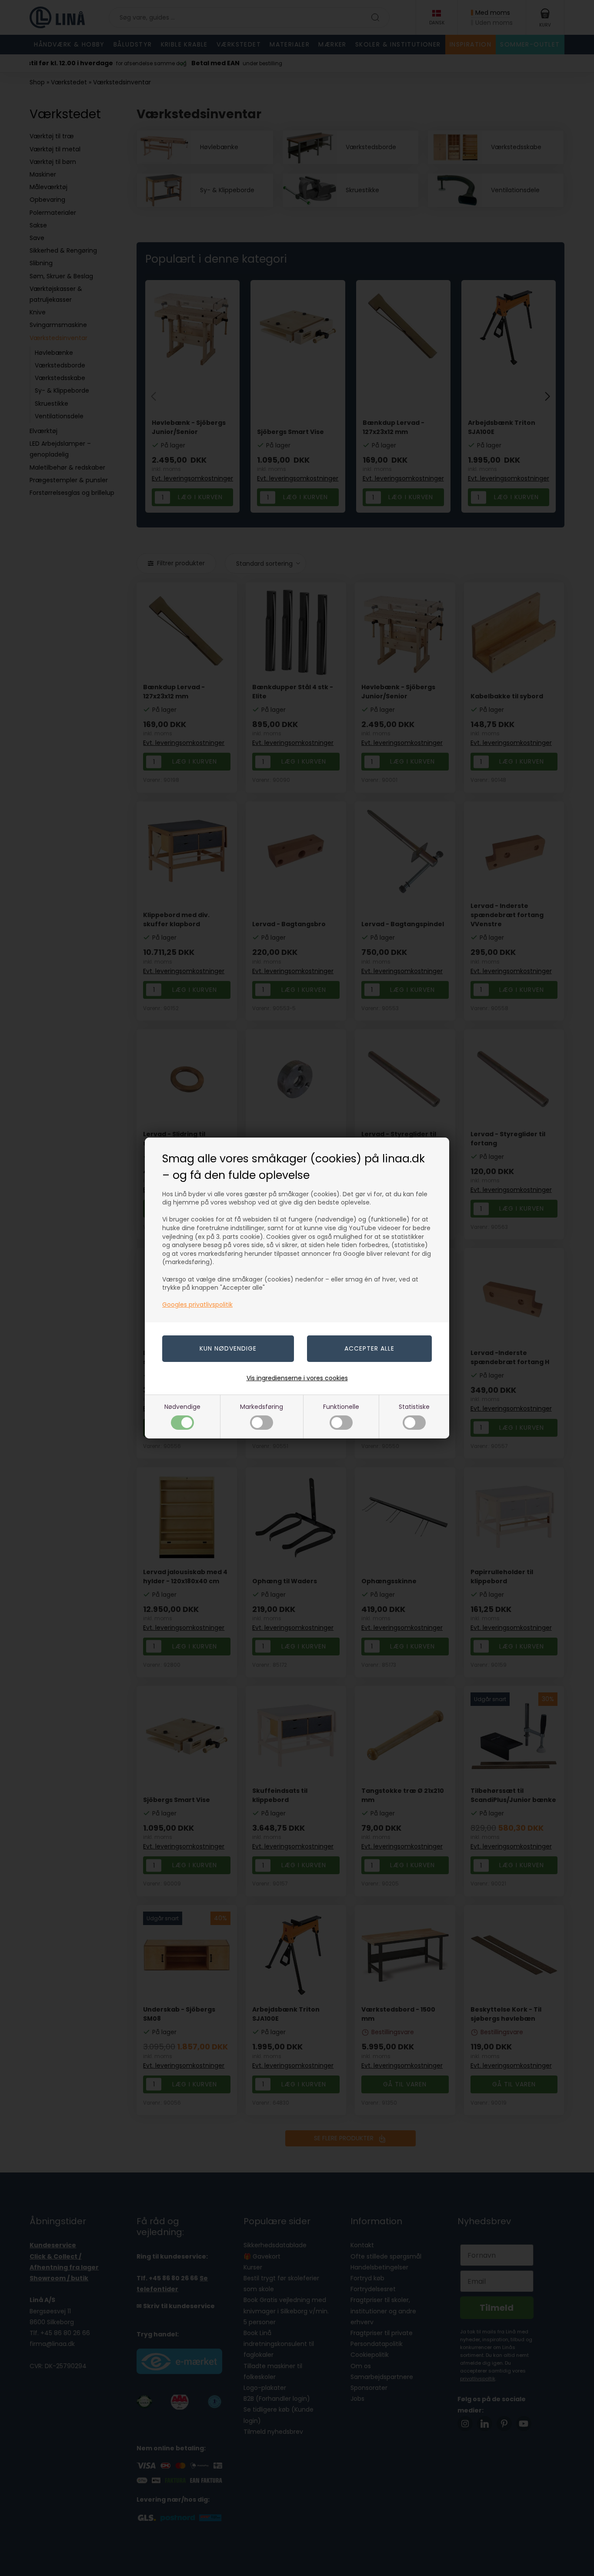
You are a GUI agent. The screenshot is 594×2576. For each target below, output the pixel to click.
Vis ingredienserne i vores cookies (297, 1378)
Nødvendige (182, 1407)
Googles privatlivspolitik (197, 1305)
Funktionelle (341, 1407)
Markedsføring (262, 1407)
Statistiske (414, 1407)
